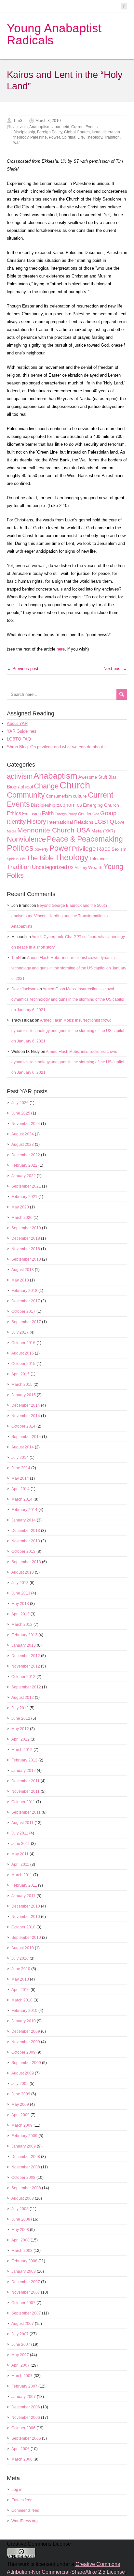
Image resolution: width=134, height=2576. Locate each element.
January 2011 (23, 1896)
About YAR (17, 723)
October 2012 (23, 1677)
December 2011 (26, 1781)
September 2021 (26, 1186)
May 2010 (20, 1979)
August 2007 (23, 2324)
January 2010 (24, 2021)
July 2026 (20, 1103)
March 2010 (22, 2000)
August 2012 (23, 1698)
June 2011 (21, 1844)
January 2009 (24, 2146)
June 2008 (21, 2219)
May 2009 (20, 2104)
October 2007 (23, 2303)
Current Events (84, 127)
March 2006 (22, 2459)
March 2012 (22, 1750)
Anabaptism (40, 127)
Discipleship (24, 132)
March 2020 (22, 1218)
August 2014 (23, 1447)
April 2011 (20, 1865)
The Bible (40, 858)
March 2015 (22, 1385)
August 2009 (23, 2073)
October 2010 (23, 1927)
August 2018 (23, 1270)
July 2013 (20, 1583)
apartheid (61, 127)
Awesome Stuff (93, 777)
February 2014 (24, 1510)
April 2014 (20, 1489)
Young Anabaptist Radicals (54, 34)
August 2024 (23, 1134)
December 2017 (26, 1301)
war (17, 142)
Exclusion (31, 814)
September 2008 (26, 2188)
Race (104, 849)
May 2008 (20, 2230)
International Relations (70, 822)
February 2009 (24, 2136)
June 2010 (21, 1969)
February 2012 (24, 1760)
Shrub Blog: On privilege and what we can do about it (57, 747)
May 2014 (20, 1478)
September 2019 (26, 1228)
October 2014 (23, 1426)
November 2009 (26, 2042)
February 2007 (24, 2386)
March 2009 (22, 2125)
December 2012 (26, 1656)
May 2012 (20, 1729)
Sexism (119, 849)
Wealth (95, 868)
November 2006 (26, 2418)
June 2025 (21, 1113)
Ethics (14, 813)
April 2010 (20, 1990)
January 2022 (24, 1176)
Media (12, 831)
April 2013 (20, 1614)
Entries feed (22, 2500)
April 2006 (20, 2449)
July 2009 (20, 2084)
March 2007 (22, 2376)
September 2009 (26, 2063)
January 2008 (24, 2271)
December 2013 (26, 1531)
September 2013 (26, 1562)
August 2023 (23, 1145)
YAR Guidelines (22, 731)
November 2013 (26, 1541)
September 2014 (26, 1437)
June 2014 (21, 1468)
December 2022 (26, 1155)
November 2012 (26, 1666)
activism (20, 127)
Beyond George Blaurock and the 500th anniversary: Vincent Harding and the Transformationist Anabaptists (60, 916)
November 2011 (26, 1791)
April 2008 (20, 2240)
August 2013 (23, 1572)
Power (54, 137)
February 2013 (24, 1635)
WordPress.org (25, 2521)
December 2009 (26, 2031)
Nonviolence (26, 839)
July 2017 (20, 1332)
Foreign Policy (50, 132)
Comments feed (25, 2510)
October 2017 (23, 1311)
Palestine (39, 137)
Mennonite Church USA (54, 830)
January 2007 (24, 2397)
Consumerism (59, 796)
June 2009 (21, 2094)
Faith (48, 813)
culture (80, 796)
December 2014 (26, 1405)
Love (120, 822)
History (36, 822)
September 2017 (26, 1322)
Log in (17, 2490)
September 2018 (26, 1259)
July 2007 (20, 2334)
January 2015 (24, 1395)
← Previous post (23, 669)
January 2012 (24, 1771)
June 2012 (21, 1718)
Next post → (115, 669)
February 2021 (24, 1197)
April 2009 (20, 2115)
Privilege (84, 849)
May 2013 (20, 1604)
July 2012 (20, 1708)
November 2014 (26, 1416)
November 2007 (26, 2292)
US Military (78, 868)
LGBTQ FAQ (19, 739)
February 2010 (24, 2011)
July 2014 (20, 1458)
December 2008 (26, 2157)
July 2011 (20, 1833)
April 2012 (20, 1739)
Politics (20, 848)
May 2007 (20, 2355)
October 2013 (23, 1551)
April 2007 (20, 2365)
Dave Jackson (24, 989)
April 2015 (20, 1374)
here (61, 649)
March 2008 (22, 2251)
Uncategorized (49, 867)
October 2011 (23, 1802)
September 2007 (26, 2313)
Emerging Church (101, 805)
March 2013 (22, 1625)
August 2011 (22, 1823)
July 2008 (20, 2209)
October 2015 (23, 1364)
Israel (97, 132)
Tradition (112, 137)
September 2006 (26, 2438)
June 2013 (21, 1593)
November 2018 (26, 1249)
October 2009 (23, 2052)
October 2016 (23, 1343)
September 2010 (26, 1938)
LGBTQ (104, 822)
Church (75, 785)
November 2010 (26, 1917)
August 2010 (23, 1948)
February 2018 (24, 1291)
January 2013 (24, 1645)
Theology (94, 137)
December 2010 (26, 1906)
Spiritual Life (73, 137)
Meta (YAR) (103, 831)
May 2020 (20, 1207)
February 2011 (24, 1885)
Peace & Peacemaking (85, 839)
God (96, 814)
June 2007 (21, 2344)
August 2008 (23, 2198)
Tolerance (99, 859)
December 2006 (26, 2407)
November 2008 (26, 2167)
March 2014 (22, 1499)
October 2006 (23, 2428)
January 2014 (24, 1520)
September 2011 (26, 1812)
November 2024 (26, 1124)
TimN (16, 958)
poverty (41, 849)
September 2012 (26, 1687)
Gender (85, 814)
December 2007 (26, 2282)
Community (26, 795)
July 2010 (20, 1958)
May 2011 (20, 1854)
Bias (113, 777)
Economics (69, 805)
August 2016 (23, 1353)
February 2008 (24, 2261)
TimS (18, 121)
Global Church (77, 132)
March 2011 (22, 1875)
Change (46, 786)
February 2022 (24, 1165)
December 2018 (26, 1238)
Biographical (20, 787)
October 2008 (23, 2178)
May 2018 (20, 1280)
